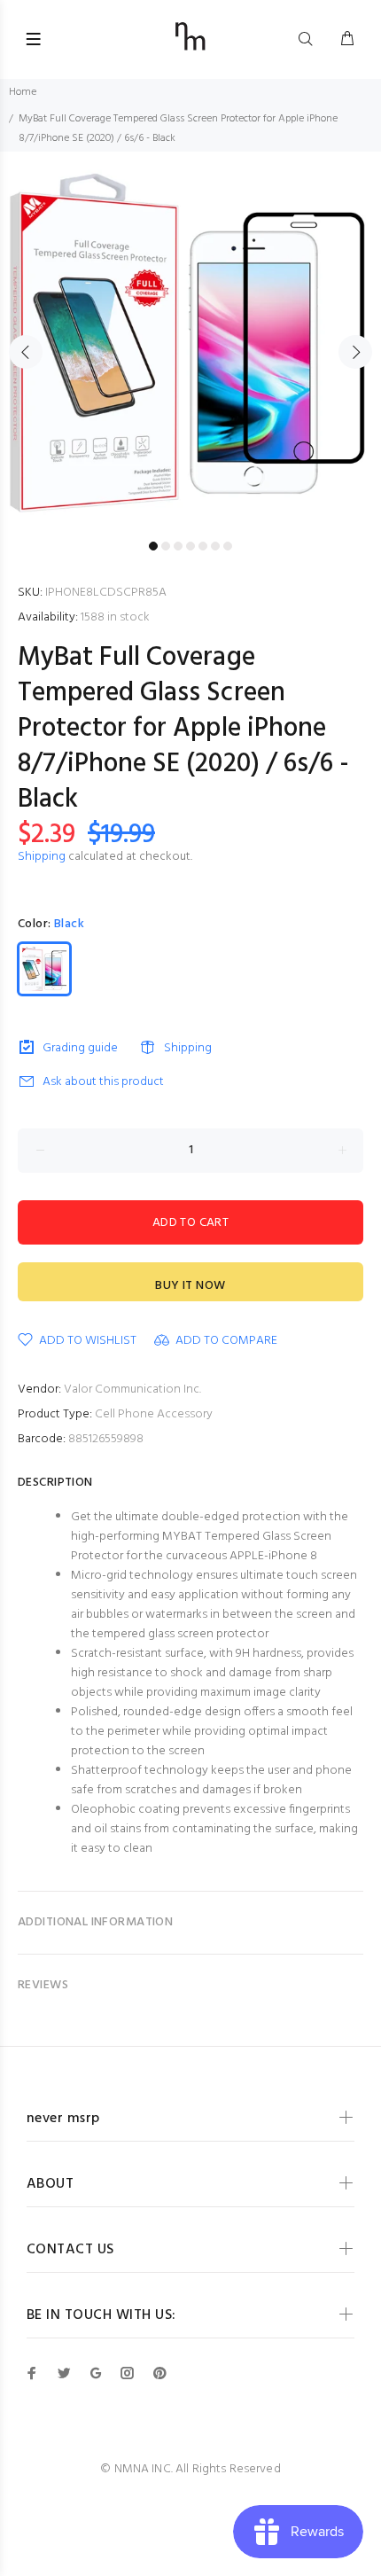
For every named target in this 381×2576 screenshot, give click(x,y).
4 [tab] (190, 546)
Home (23, 92)
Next (355, 352)
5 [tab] (203, 546)
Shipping (42, 857)
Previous (26, 352)
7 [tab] (228, 546)
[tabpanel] (190, 342)
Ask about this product (103, 1082)
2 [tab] (166, 546)
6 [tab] (215, 546)
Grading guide (80, 1048)
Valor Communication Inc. (132, 1389)
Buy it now (190, 1286)
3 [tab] (178, 546)
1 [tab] (153, 546)
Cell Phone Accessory (154, 1414)
